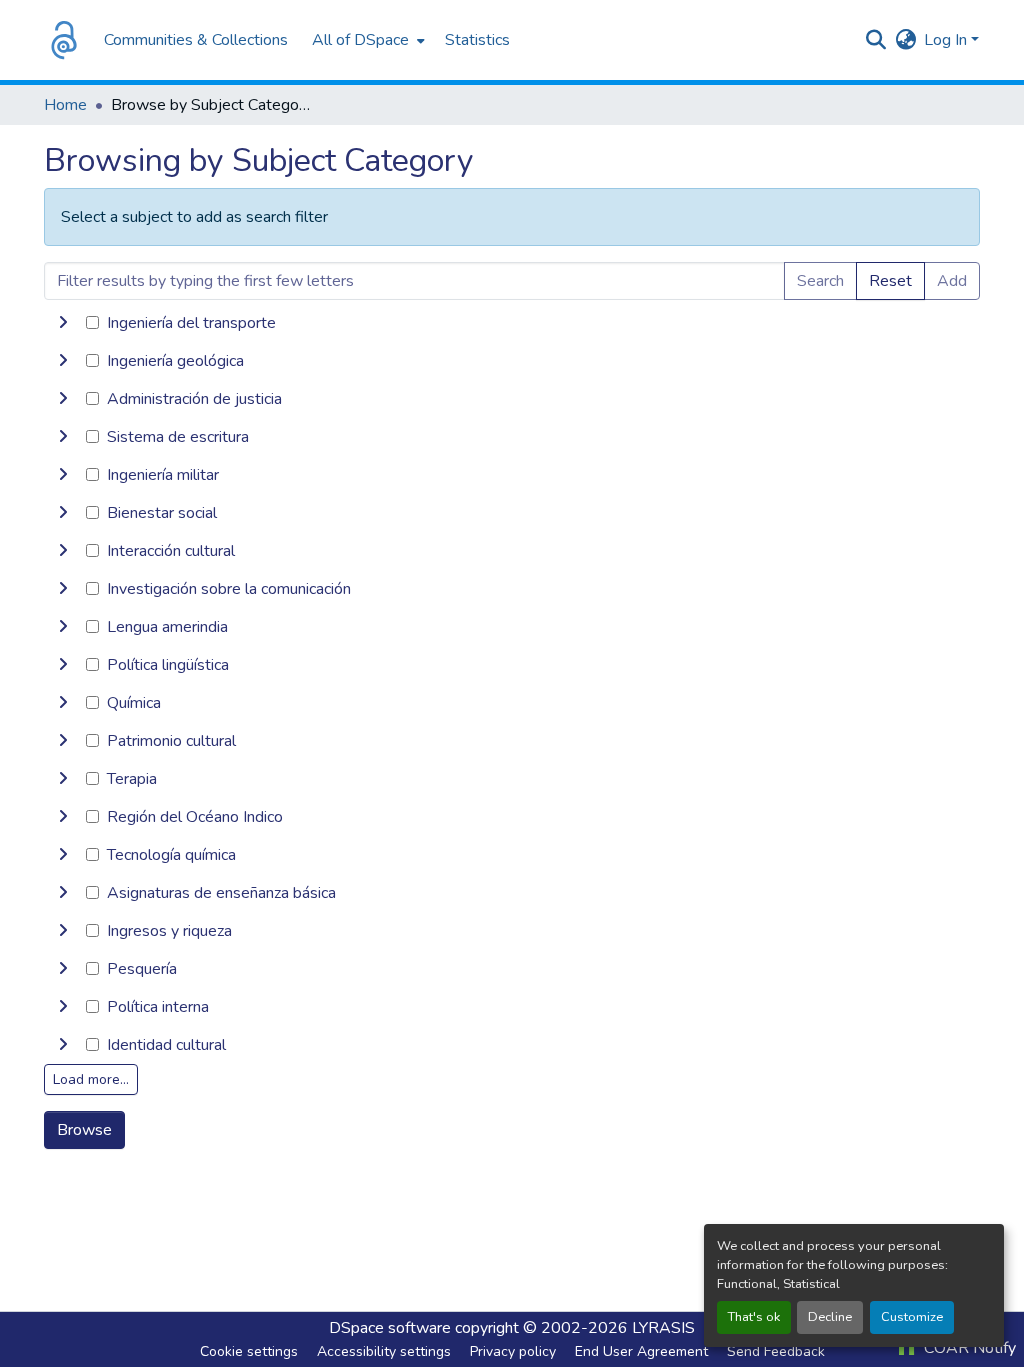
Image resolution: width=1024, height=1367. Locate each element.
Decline (830, 1317)
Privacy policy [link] (513, 1351)
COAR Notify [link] (968, 1348)
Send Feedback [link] (776, 1351)
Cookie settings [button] (249, 1351)
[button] (64, 40)
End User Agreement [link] (641, 1351)
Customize (912, 1317)
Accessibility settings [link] (384, 1351)
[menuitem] (366, 40)
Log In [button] (947, 40)
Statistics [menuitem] (477, 40)
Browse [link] (84, 1130)
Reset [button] (890, 281)
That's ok (754, 1317)
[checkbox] (92, 322)
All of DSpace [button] (360, 40)
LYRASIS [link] (663, 1328)
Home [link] (65, 105)
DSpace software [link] (390, 1328)
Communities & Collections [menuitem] (196, 40)
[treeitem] (512, 361)
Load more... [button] (91, 1079)
